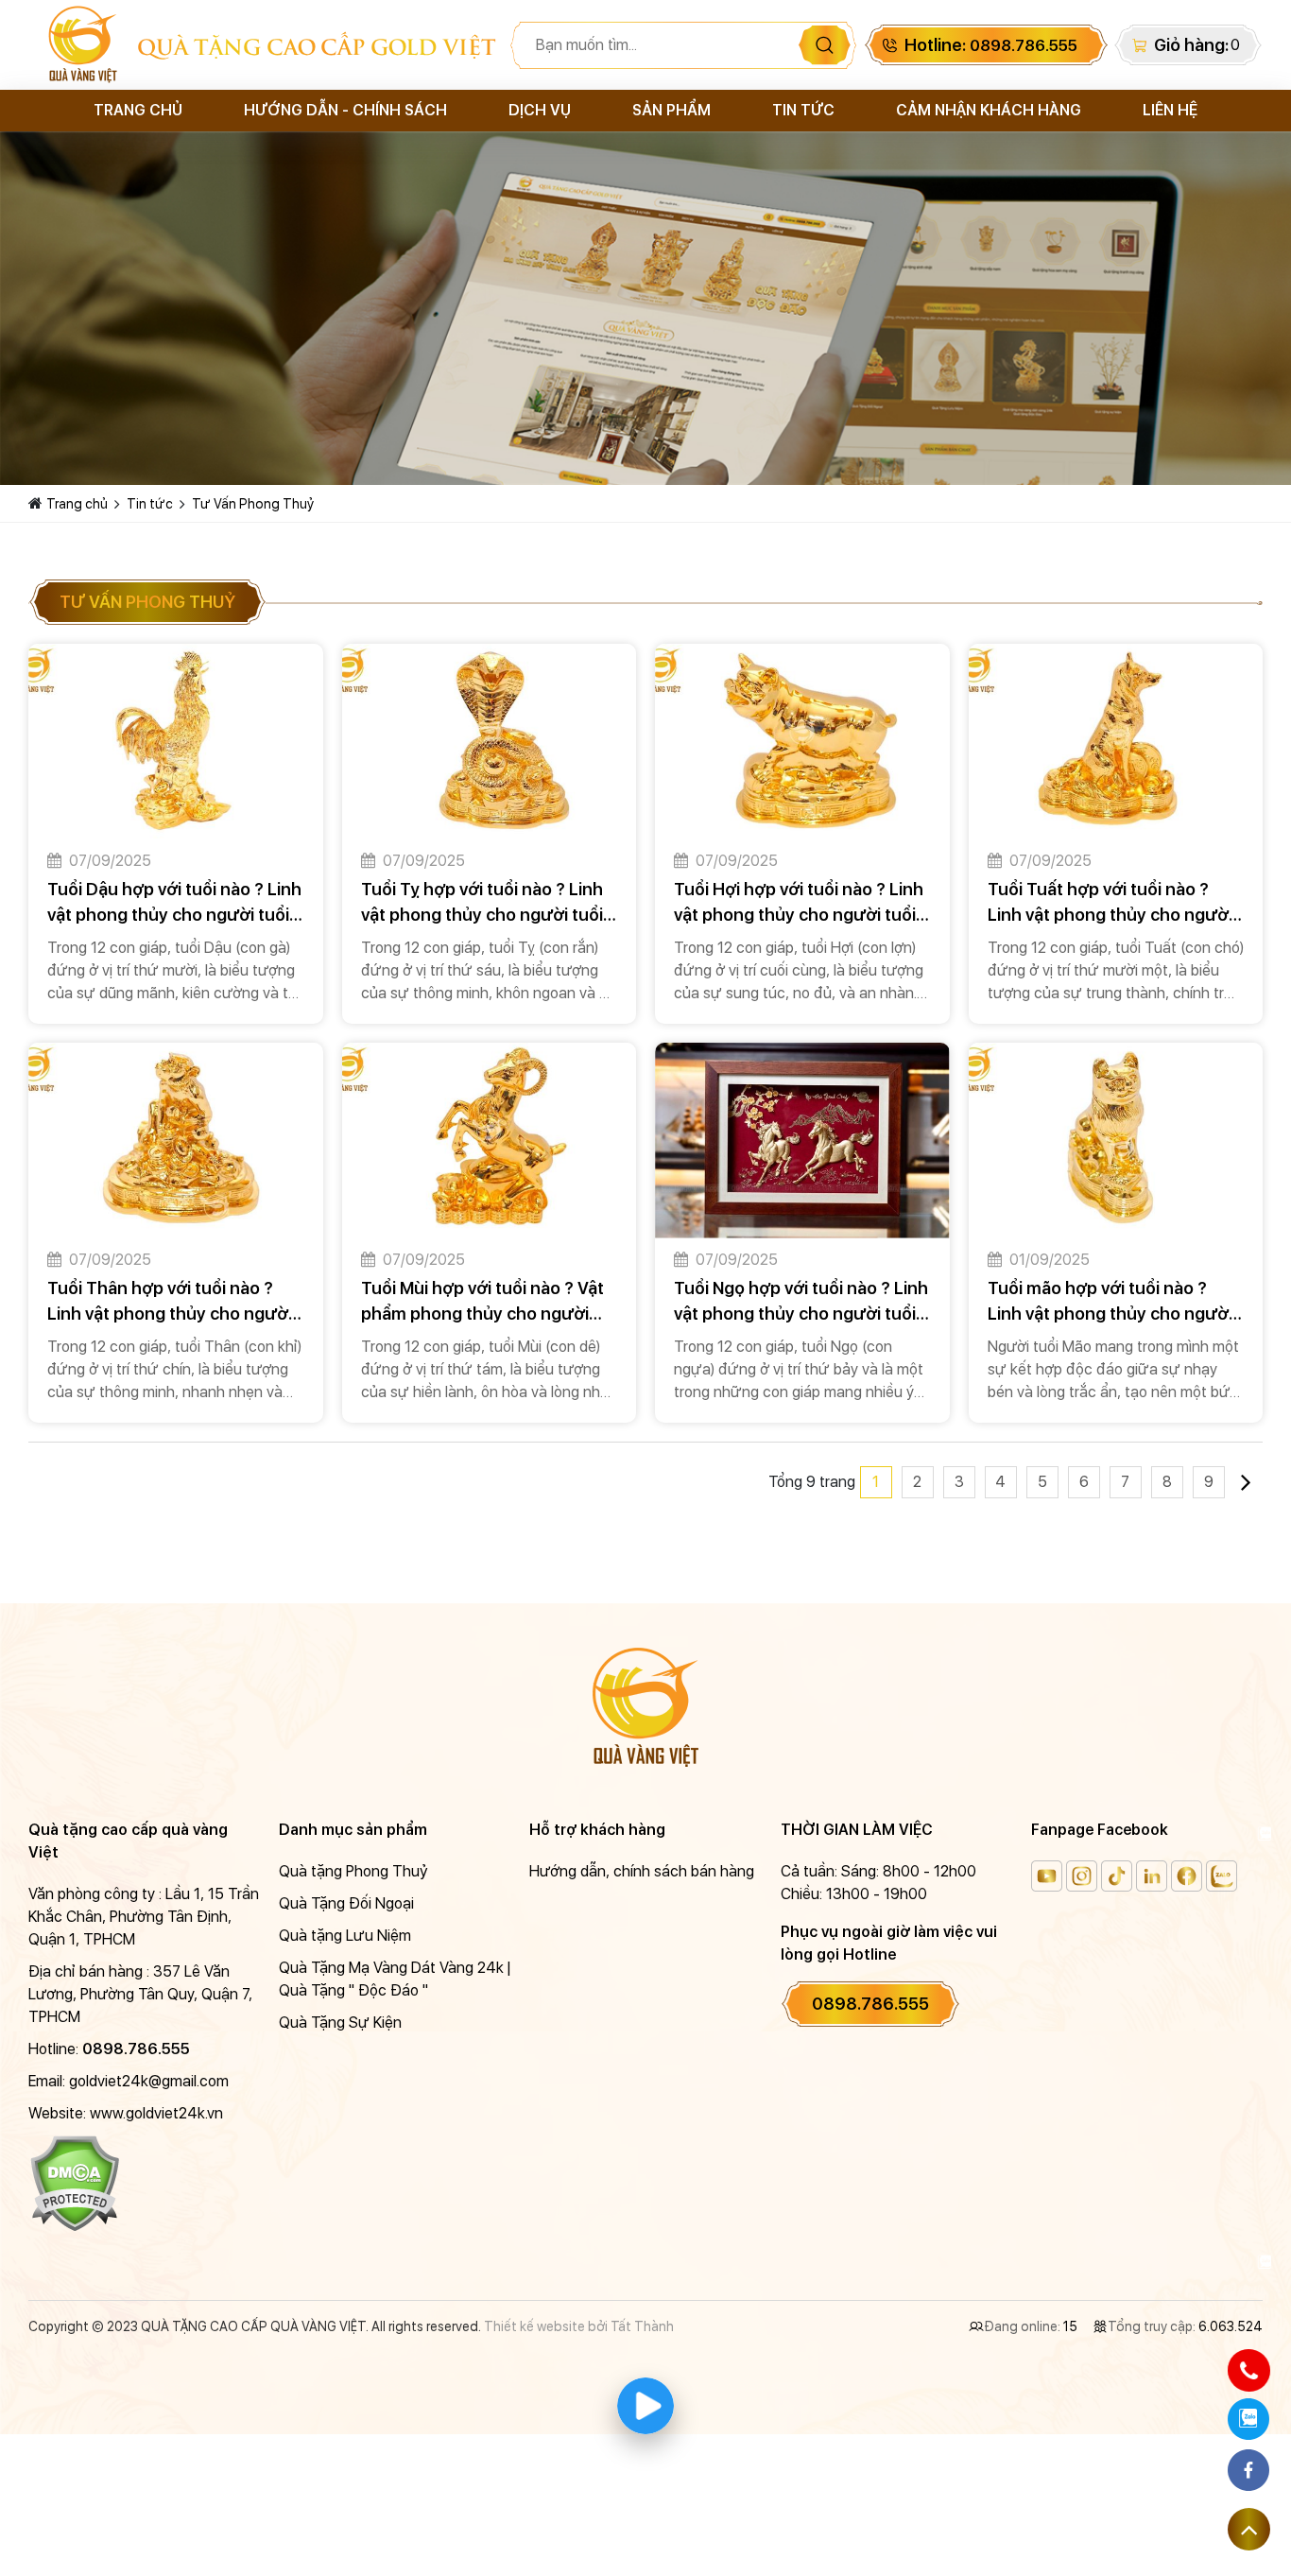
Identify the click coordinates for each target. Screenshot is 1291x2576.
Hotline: (991, 45)
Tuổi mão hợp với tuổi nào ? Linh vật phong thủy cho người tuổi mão (1110, 1302)
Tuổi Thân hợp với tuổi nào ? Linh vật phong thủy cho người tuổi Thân (170, 1302)
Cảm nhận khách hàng (989, 110)
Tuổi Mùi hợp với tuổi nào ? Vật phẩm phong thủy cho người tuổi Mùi (482, 1302)
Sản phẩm (671, 110)
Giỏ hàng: (1191, 45)
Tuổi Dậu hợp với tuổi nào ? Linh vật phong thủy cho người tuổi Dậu (174, 903)
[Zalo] (1222, 1876)
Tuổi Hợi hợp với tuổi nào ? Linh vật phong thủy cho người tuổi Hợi (799, 903)
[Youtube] (1047, 1876)
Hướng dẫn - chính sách (345, 110)
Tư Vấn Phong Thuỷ (253, 504)
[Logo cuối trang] (645, 1706)
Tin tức (803, 110)
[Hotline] (1248, 2370)
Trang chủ (138, 110)
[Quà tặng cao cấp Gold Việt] (83, 45)
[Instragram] (1082, 1876)
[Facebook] (1187, 1876)
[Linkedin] (1152, 1876)
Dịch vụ (540, 110)
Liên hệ (1170, 110)
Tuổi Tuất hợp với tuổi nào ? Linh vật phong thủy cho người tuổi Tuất (1110, 903)
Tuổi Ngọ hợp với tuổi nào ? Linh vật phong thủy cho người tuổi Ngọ (801, 1302)
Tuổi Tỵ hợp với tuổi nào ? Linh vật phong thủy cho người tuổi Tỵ (482, 903)
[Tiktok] (1117, 1876)
